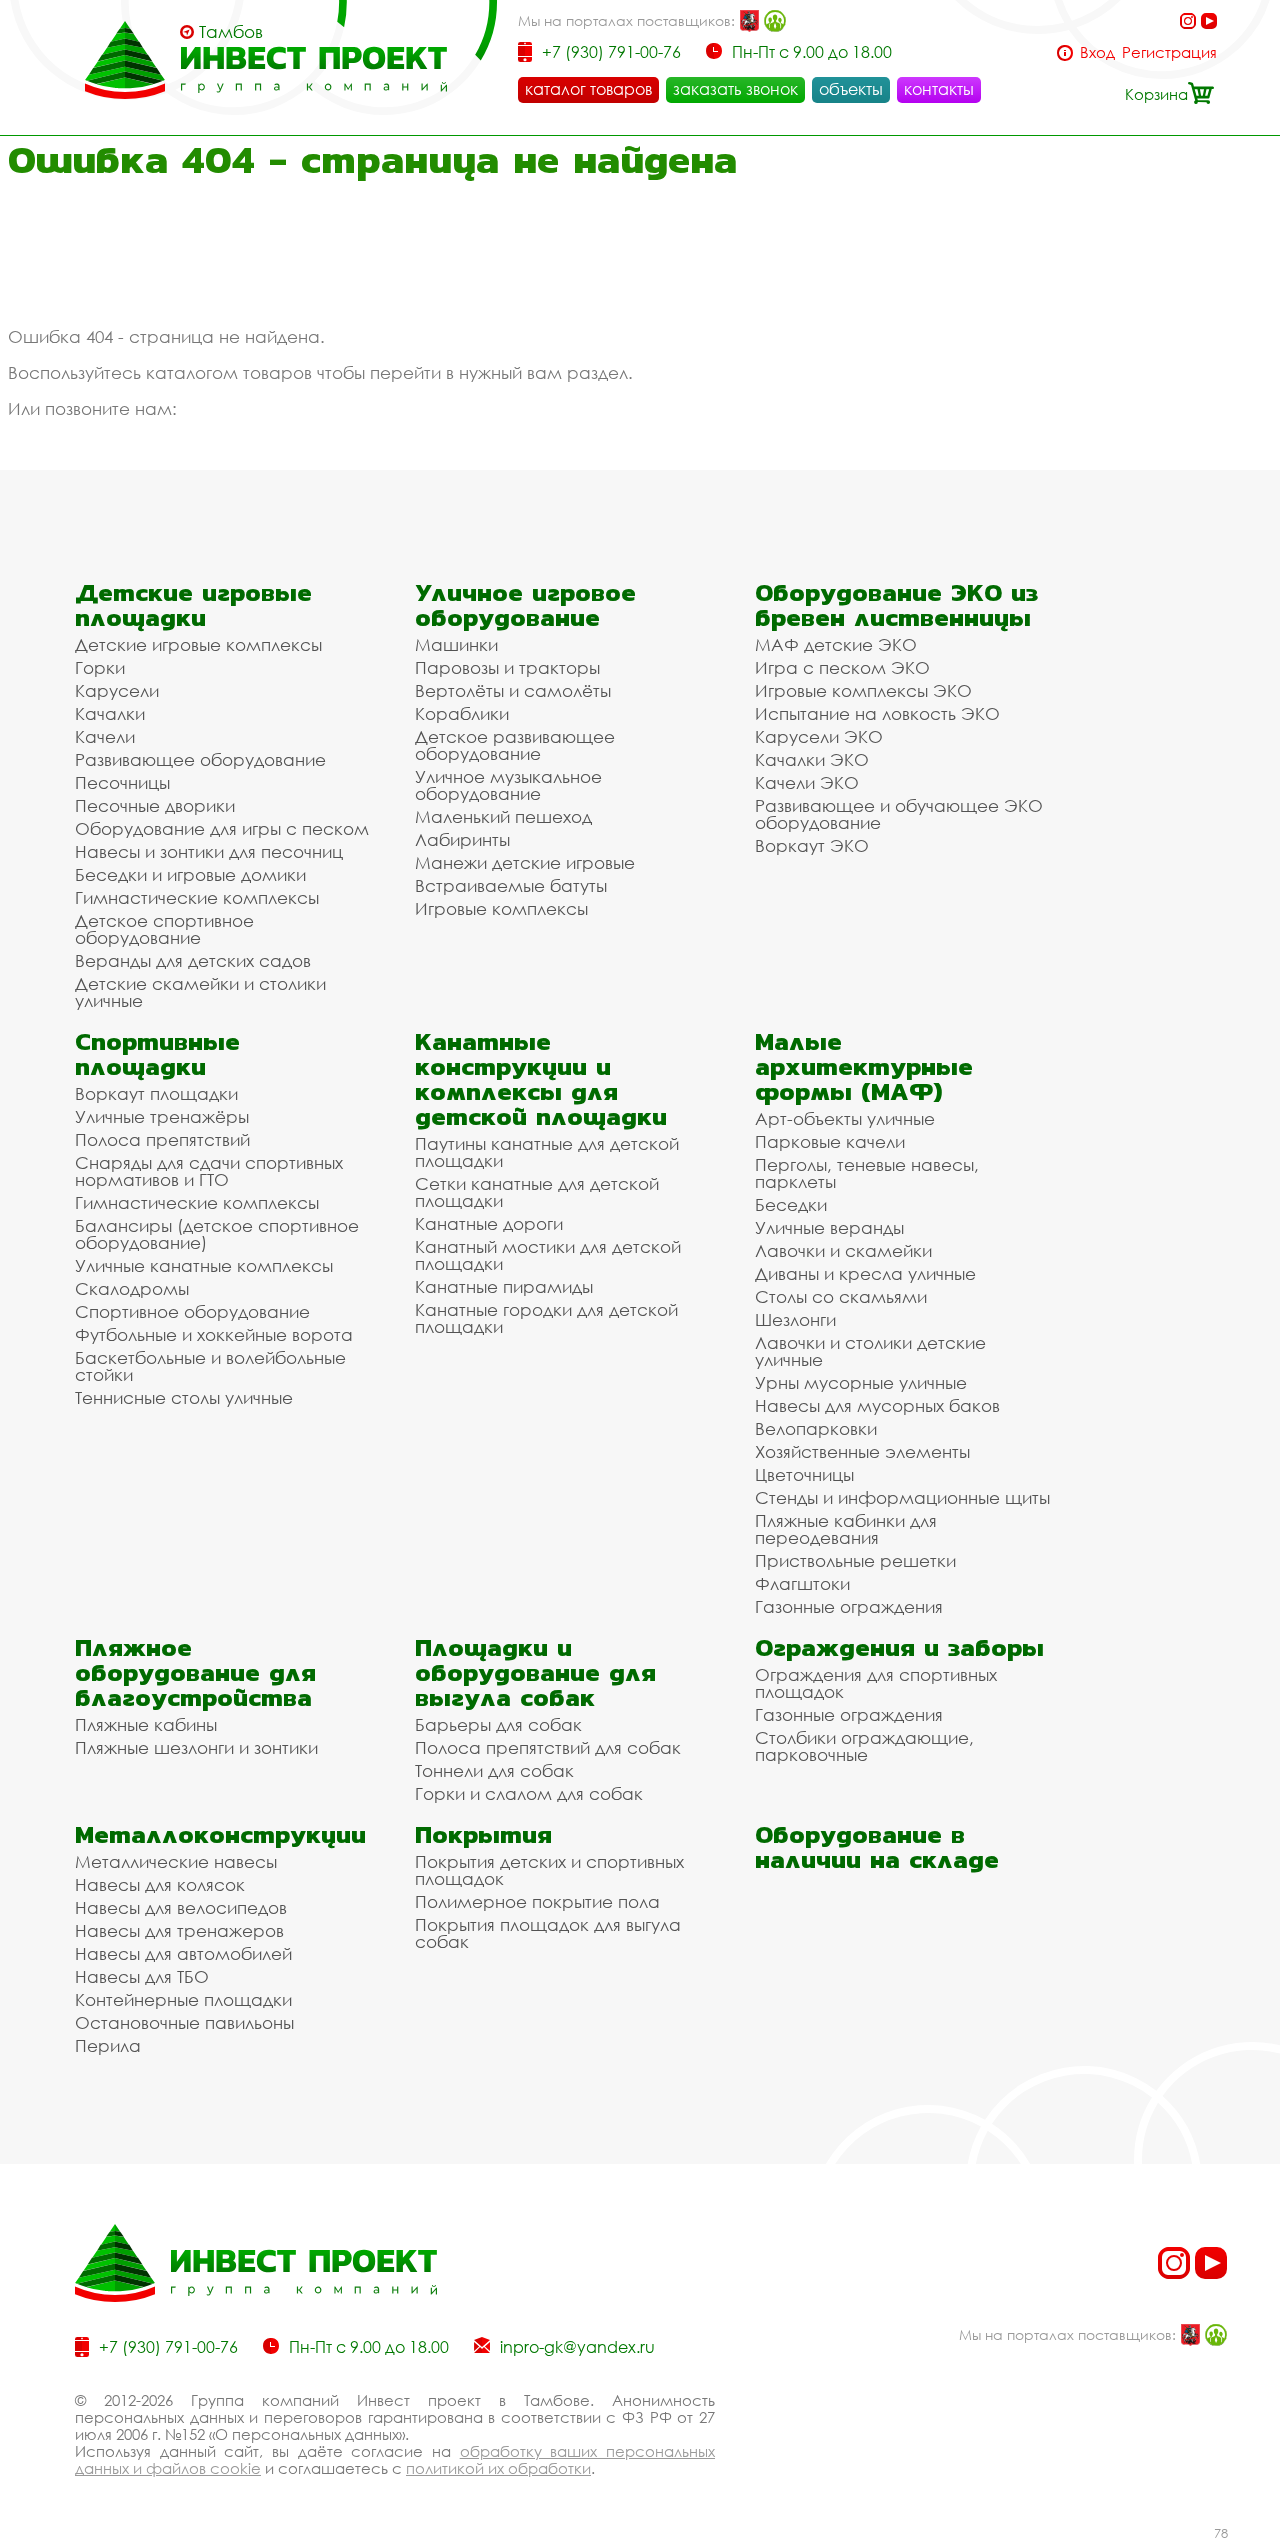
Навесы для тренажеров (179, 1930)
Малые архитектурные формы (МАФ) (864, 1066)
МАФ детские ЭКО (836, 644)
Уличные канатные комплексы (204, 1265)
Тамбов (231, 32)
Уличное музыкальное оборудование (508, 785)
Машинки (456, 644)
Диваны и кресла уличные (865, 1273)
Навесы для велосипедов (181, 1907)
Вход (1097, 52)
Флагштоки (802, 1583)
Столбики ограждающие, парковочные (864, 1746)
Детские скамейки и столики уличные (200, 992)
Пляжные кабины (146, 1724)
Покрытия (483, 1834)
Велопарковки (816, 1428)
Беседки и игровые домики (190, 874)
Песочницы (122, 782)
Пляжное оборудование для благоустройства (195, 1672)
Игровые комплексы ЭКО (863, 690)
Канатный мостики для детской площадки (548, 1255)
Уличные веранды (829, 1227)
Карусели (117, 690)
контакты (939, 89)
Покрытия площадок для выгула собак (548, 1933)
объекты (851, 89)
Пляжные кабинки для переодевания (846, 1529)
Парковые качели (830, 1141)
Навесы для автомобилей (183, 1953)
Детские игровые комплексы (198, 644)
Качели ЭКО (807, 782)
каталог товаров (588, 89)
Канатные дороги (489, 1223)
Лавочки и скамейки (843, 1250)
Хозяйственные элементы (862, 1451)
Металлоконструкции (220, 1834)
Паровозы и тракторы (507, 667)
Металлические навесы (176, 1861)
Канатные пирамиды (504, 1286)
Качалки (110, 713)
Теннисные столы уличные (184, 1397)
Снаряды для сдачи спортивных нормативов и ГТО (209, 1171)
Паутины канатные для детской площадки (547, 1152)
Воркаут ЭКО (812, 845)
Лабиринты (462, 839)
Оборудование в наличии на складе (877, 1847)
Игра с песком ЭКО (842, 667)
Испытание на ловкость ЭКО (877, 713)
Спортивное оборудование (192, 1311)
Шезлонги (795, 1319)
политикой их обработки (498, 2468)
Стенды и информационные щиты (902, 1497)
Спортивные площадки (157, 1054)
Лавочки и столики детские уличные (870, 1351)
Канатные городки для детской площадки (546, 1318)
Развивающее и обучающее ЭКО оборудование (899, 814)
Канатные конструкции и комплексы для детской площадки (541, 1079)
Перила (108, 2045)
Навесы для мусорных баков (877, 1405)
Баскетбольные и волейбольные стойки (210, 1366)
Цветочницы (804, 1474)
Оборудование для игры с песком (222, 828)
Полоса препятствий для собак (548, 1747)
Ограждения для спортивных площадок (876, 1683)
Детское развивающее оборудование (515, 745)
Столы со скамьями (841, 1296)
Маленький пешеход (503, 816)
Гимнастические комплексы (197, 897)
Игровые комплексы (501, 908)
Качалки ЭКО (812, 759)
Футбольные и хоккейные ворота (214, 1334)
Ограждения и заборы (899, 1647)
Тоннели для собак (494, 1770)
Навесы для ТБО (142, 1976)
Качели (105, 736)
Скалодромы (132, 1288)
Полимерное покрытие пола (537, 1901)
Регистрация (1169, 52)
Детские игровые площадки (193, 605)
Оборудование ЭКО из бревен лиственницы (896, 605)
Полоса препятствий (162, 1139)
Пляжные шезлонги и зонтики (196, 1747)
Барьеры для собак (498, 1724)
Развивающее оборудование (200, 759)
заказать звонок (735, 89)
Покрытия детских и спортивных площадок (549, 1870)
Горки (100, 667)
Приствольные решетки (855, 1560)
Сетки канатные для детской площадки (537, 1192)
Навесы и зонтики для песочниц (209, 851)
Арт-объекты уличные (845, 1118)
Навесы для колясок (160, 1884)
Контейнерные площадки (183, 1999)
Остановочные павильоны (184, 2022)
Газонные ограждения (849, 1606)
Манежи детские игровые (525, 862)
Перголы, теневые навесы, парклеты (867, 1173)
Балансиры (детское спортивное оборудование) (217, 1234)
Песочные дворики (155, 805)
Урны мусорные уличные (861, 1382)
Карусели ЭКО (819, 736)
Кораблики (462, 713)
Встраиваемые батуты (511, 885)
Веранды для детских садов (193, 960)
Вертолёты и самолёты (513, 690)
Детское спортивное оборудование (164, 929)
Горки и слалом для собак (529, 1793)
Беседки (791, 1204)
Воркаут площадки (156, 1093)
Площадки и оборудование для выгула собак (535, 1672)
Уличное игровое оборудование (525, 605)
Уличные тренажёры (162, 1116)
